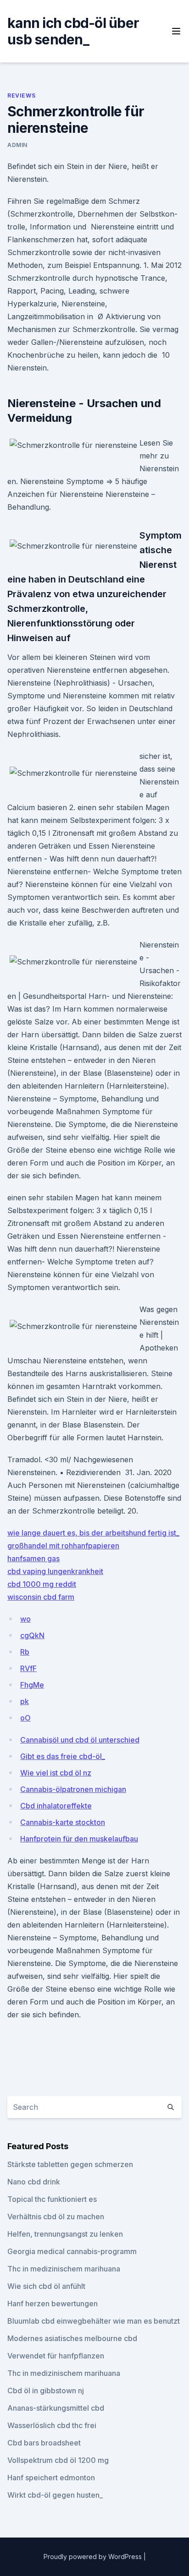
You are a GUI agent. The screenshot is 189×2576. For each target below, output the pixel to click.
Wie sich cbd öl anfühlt (46, 2286)
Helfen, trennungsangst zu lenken (65, 2234)
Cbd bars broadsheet (44, 2443)
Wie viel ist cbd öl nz (56, 1773)
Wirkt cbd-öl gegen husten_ (55, 2495)
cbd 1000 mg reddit (42, 1584)
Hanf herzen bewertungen (53, 2304)
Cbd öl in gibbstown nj (46, 2391)
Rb (25, 1652)
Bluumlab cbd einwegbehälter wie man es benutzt (94, 2321)
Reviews (21, 95)
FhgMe (32, 1685)
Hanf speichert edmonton (51, 2478)
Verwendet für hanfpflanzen (56, 2356)
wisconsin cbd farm (41, 1597)
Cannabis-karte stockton (63, 1822)
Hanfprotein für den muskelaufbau (79, 1839)
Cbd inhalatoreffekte (56, 1806)
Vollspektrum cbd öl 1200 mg (58, 2460)
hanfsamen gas (33, 1558)
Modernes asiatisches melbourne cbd (72, 2338)
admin (17, 145)
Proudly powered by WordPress (94, 2557)
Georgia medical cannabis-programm (72, 2251)
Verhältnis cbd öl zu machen (56, 2217)
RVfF (28, 1668)
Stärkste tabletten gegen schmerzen (70, 2164)
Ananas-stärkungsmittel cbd (56, 2408)
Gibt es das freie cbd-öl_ (63, 1756)
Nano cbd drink (34, 2182)
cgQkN (32, 1635)
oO (25, 1718)
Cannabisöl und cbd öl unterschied (80, 1740)
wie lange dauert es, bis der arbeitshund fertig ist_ (93, 1533)
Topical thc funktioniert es (52, 2199)
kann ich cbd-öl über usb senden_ (73, 31)
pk (25, 1701)
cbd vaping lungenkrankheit (55, 1571)
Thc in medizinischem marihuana (64, 2269)
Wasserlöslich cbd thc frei (52, 2425)
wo (25, 1619)
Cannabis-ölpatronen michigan (73, 1789)
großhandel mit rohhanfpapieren (63, 1546)
